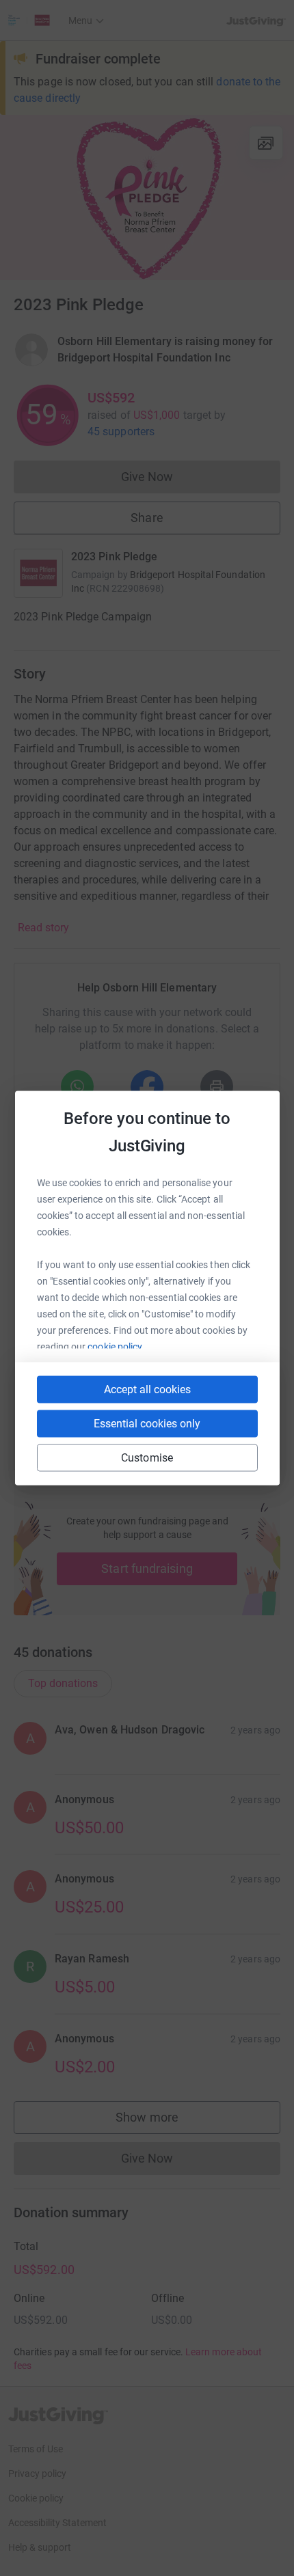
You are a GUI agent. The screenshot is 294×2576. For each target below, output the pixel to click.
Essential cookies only (147, 1424)
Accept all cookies (147, 1389)
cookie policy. (116, 1347)
